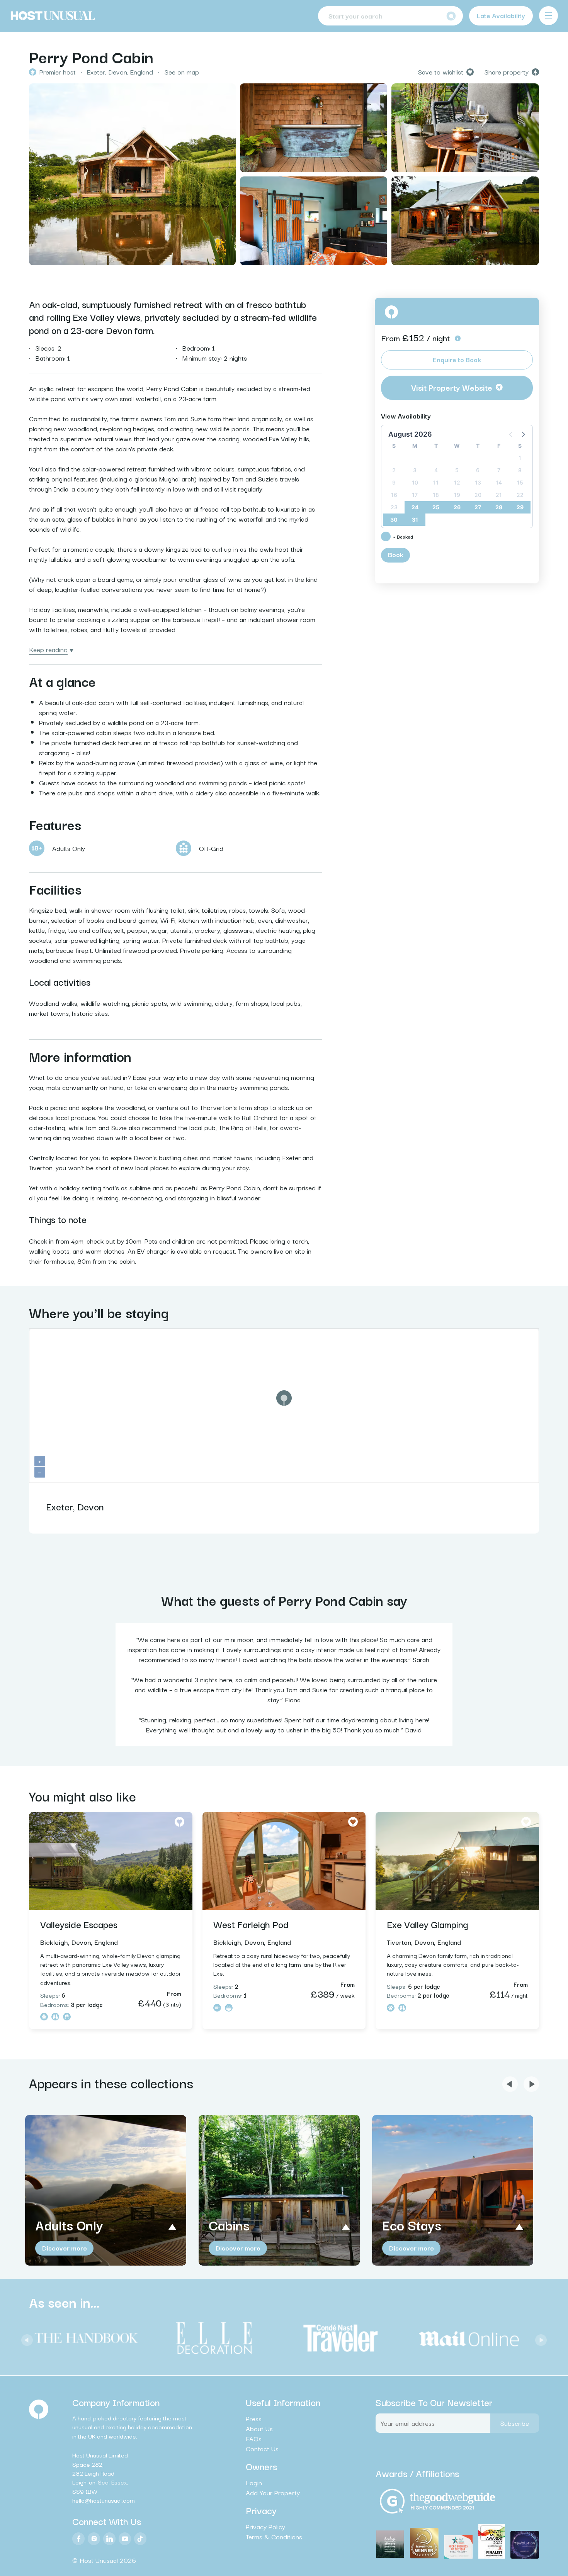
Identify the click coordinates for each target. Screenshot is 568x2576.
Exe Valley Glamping (427, 1924)
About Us (259, 2429)
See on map (182, 72)
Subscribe (515, 2423)
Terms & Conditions (274, 2537)
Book (396, 554)
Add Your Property (273, 2493)
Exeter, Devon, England (120, 72)
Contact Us (262, 2449)
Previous (25, 2338)
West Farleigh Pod (251, 1924)
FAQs (254, 2439)
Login (254, 2483)
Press (254, 2418)
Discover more (65, 2248)
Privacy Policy (265, 2527)
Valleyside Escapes (79, 1924)
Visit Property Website (452, 387)
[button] (523, 434)
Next (539, 2338)
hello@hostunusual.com (104, 2500)
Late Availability (501, 15)
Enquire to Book (457, 359)
